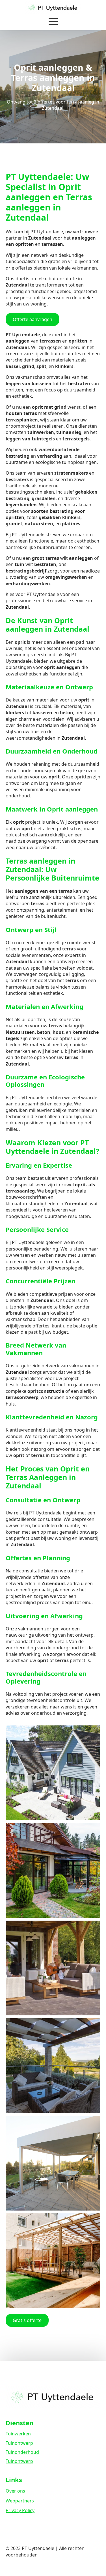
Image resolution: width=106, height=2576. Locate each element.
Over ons (15, 2491)
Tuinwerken (18, 2434)
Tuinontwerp (19, 2443)
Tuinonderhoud (22, 2452)
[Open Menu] (53, 21)
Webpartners (20, 2501)
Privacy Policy (20, 2510)
